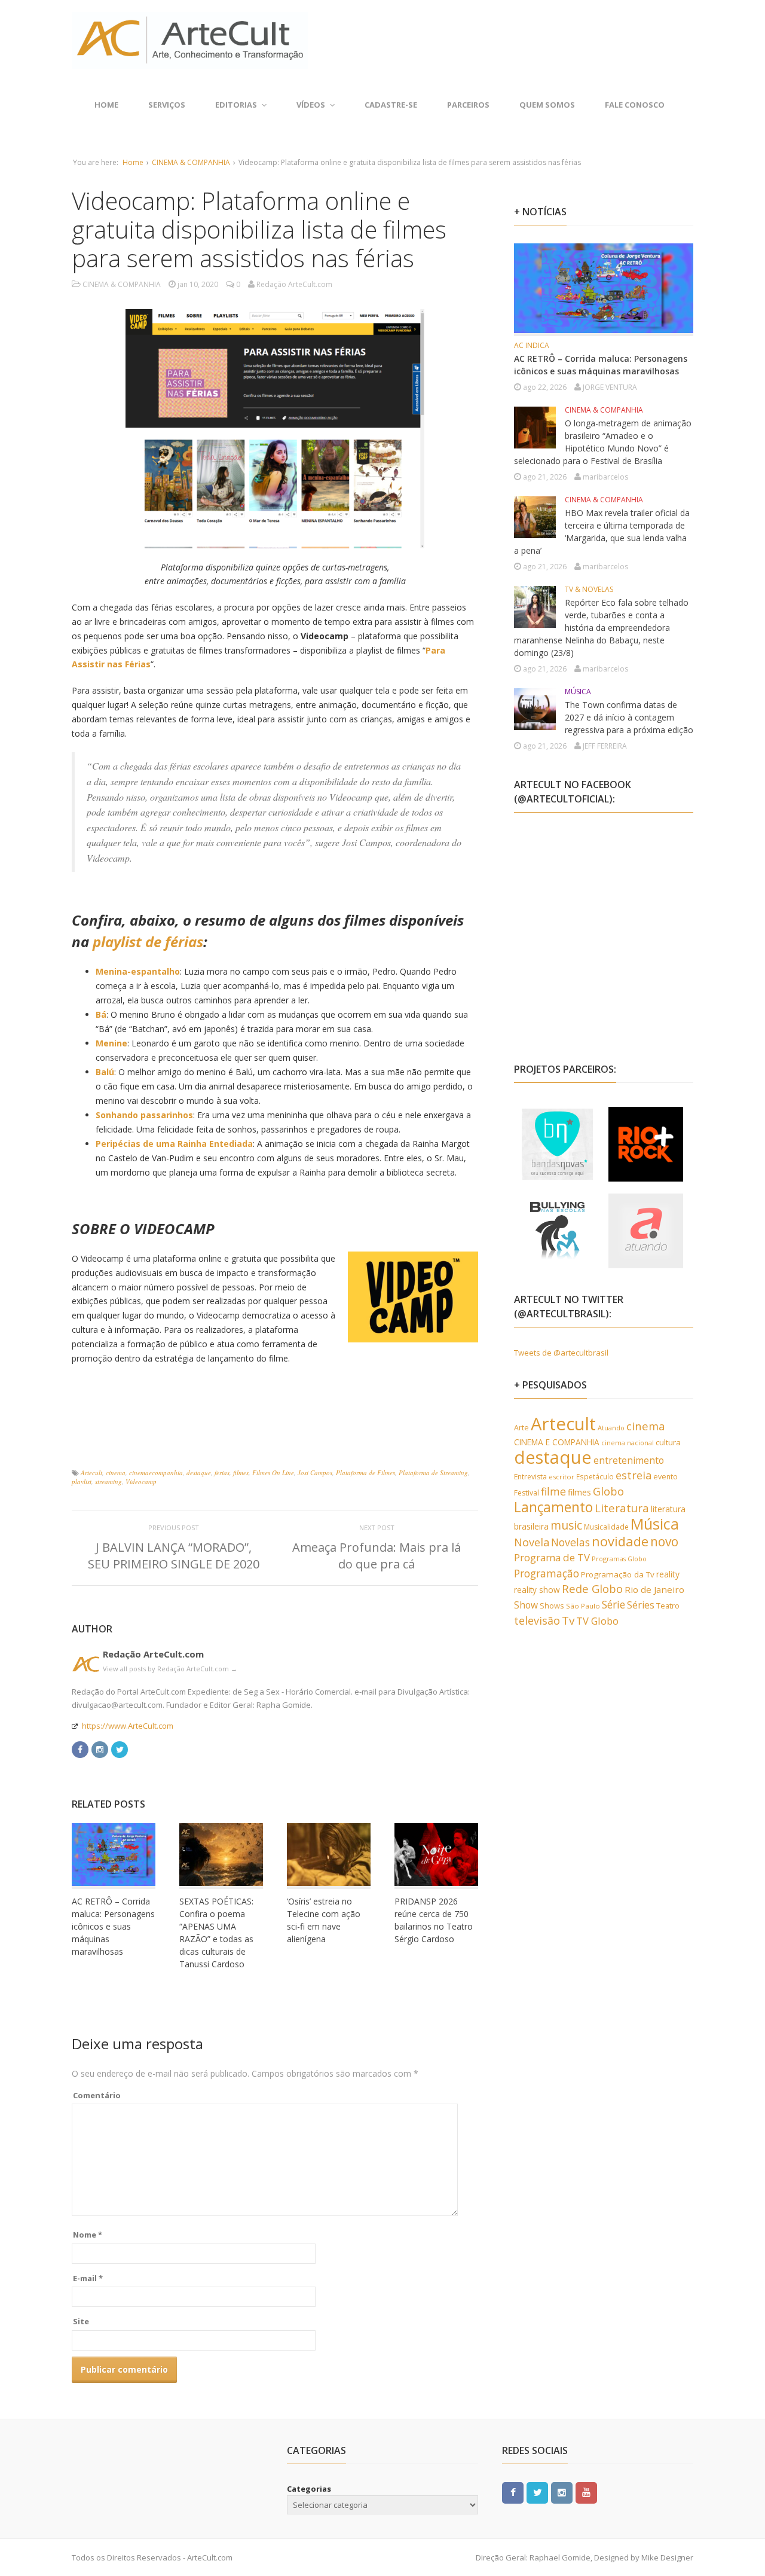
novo (664, 1542)
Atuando (611, 1428)
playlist (82, 1481)
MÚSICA (578, 692)
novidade (620, 1541)
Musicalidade (606, 1527)
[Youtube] (586, 2492)
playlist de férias (148, 941)
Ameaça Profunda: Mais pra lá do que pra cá (377, 1556)
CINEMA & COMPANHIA (191, 162)
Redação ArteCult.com (153, 1654)
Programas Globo (619, 1559)
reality (668, 1574)
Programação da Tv (618, 1574)
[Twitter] (120, 1749)
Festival (527, 1493)
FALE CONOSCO (635, 105)
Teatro (668, 1606)
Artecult (91, 1472)
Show (526, 1605)
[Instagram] (100, 1749)
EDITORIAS (236, 105)
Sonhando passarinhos (144, 1115)
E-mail (88, 2278)
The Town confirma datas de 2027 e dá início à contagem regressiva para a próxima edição (629, 717)
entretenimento (629, 1460)
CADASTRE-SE (391, 105)
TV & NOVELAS (589, 589)
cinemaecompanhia (156, 1472)
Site (81, 2321)
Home (106, 105)
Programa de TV (552, 1557)
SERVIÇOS (167, 105)
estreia (634, 1475)
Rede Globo (592, 1588)
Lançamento (553, 1507)
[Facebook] (80, 1749)
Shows (552, 1606)
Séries (641, 1605)
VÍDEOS (311, 105)
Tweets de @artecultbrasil (561, 1353)
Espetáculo (595, 1476)
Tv (568, 1620)
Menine (111, 1043)
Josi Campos (315, 1472)
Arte (521, 1428)
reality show (537, 1590)
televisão (537, 1620)
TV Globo (597, 1621)
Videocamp (141, 1481)
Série (613, 1604)
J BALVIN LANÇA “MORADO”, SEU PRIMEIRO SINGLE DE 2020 (174, 1556)
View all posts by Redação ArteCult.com (170, 1669)
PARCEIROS (468, 105)
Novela (532, 1542)
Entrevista (530, 1477)
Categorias (309, 2489)
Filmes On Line (273, 1472)
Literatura (622, 1508)
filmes (241, 1472)
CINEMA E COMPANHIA (557, 1442)
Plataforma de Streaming (433, 1472)
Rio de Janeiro (654, 1589)
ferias (222, 1472)
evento (665, 1477)
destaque (199, 1472)
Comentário (97, 2095)
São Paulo (583, 1606)
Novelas (570, 1542)
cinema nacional (628, 1443)
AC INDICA (532, 345)
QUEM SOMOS (547, 105)
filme (553, 1491)
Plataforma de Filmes (365, 1472)
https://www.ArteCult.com (128, 1726)
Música (655, 1524)
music (566, 1525)
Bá (101, 1014)
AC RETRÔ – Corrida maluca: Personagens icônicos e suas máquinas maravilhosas (113, 1926)
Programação (547, 1573)
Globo (608, 1491)
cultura (668, 1442)
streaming (108, 1481)
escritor (561, 1477)
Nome (88, 2235)
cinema (116, 1472)
